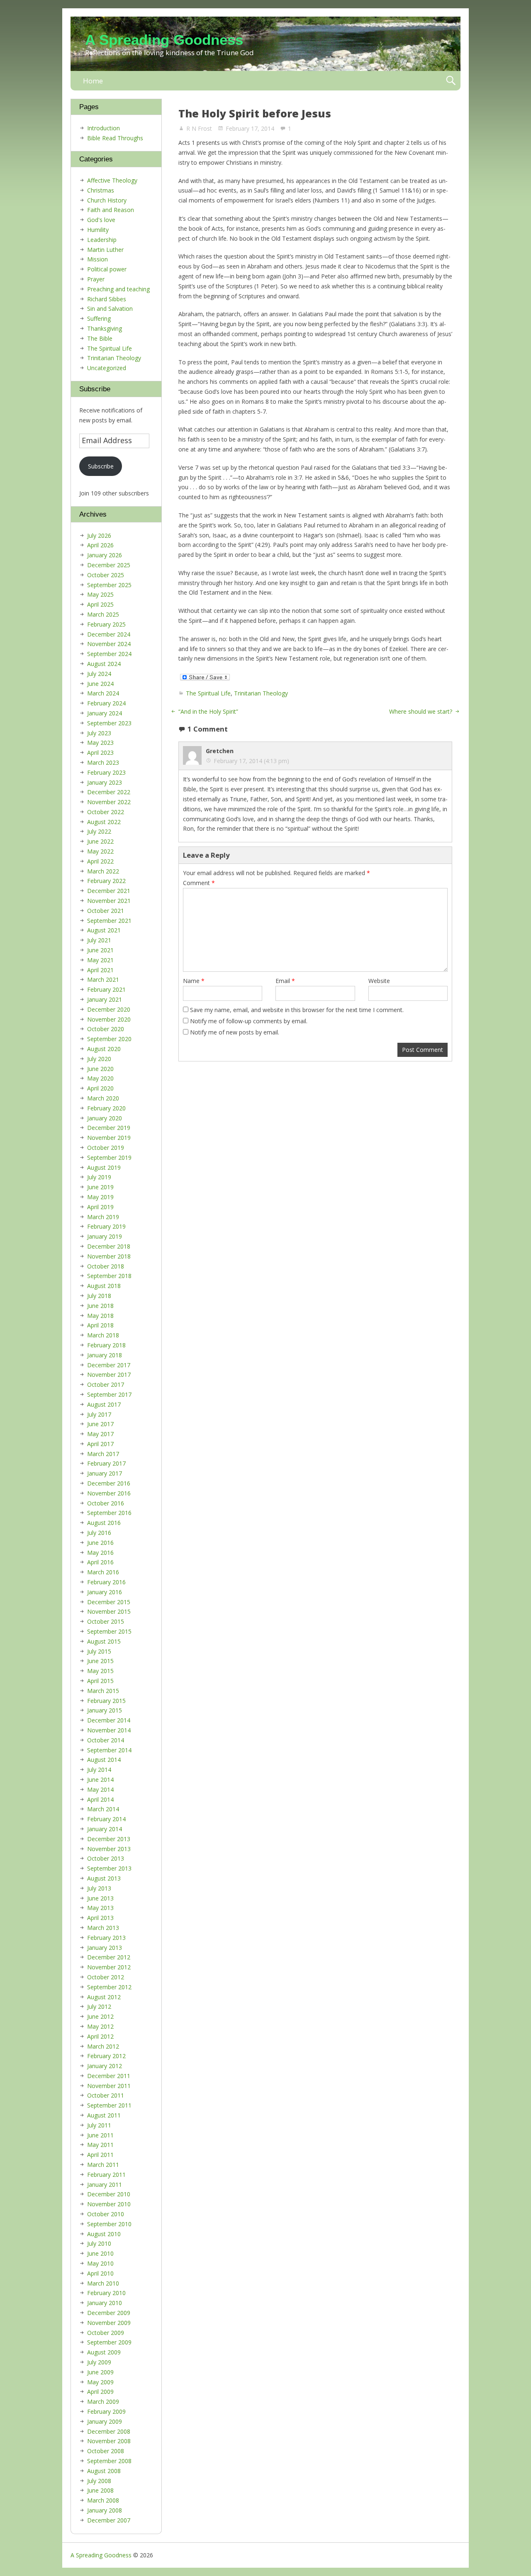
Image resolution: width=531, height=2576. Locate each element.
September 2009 (109, 2342)
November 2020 (109, 1019)
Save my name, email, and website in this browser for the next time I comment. (297, 1010)
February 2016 (106, 1582)
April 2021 (100, 970)
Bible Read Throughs (115, 138)
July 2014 (99, 1770)
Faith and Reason (111, 210)
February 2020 (106, 1108)
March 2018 (103, 1335)
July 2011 (99, 2125)
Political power (107, 269)
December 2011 (109, 2076)
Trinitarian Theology (261, 693)
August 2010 (104, 2234)
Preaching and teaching (118, 289)
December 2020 (109, 1009)
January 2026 (105, 555)
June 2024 (100, 684)
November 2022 (109, 802)
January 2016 (105, 1592)
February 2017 (106, 1463)
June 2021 (100, 950)
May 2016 (100, 1553)
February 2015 (106, 1701)
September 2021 (109, 921)
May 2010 (100, 2263)
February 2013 (106, 1938)
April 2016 (100, 1562)
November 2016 (109, 1493)
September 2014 (109, 1750)
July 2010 (99, 2243)
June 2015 (100, 1661)
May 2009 (100, 2382)
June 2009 (100, 2372)
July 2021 (99, 940)
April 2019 (100, 1207)
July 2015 (99, 1651)
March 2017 (103, 1454)
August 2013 (104, 1878)
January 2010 (105, 2303)
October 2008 (106, 2451)
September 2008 (109, 2461)
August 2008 (104, 2471)
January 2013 (105, 1948)
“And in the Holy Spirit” (208, 711)
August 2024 (104, 664)
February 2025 (106, 624)
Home (93, 81)
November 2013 (109, 1849)
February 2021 (106, 989)
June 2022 (100, 841)
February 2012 (106, 2056)
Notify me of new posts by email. (235, 1032)
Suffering (99, 318)
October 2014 (106, 1740)
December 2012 (109, 1957)
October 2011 (106, 2095)
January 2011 (105, 2184)
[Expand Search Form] (451, 81)
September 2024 (109, 654)
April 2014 (100, 1799)
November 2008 (109, 2441)
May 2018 (100, 1316)
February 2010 (106, 2293)
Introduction (104, 128)
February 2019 (106, 1226)
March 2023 (103, 762)
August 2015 (104, 1641)
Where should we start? (421, 711)
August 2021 (104, 930)
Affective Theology (112, 180)
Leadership (102, 240)
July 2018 (99, 1296)
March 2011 (103, 2165)
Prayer (96, 279)
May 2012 (100, 2026)
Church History (107, 200)
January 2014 (105, 1829)
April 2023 (100, 753)
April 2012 (100, 2036)
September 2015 (109, 1631)
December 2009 (109, 2313)
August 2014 (104, 1760)
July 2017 (99, 1414)
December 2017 (109, 1365)
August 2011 (104, 2115)
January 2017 (105, 1473)
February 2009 (106, 2411)
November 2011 (109, 2086)
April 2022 (100, 861)
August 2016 (104, 1523)
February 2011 (106, 2175)
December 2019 (109, 1128)
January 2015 (105, 1710)
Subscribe (101, 466)
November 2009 (109, 2323)
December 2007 (109, 2520)
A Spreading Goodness (164, 40)
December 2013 (109, 1839)
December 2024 (109, 634)
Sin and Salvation (110, 309)
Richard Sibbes (107, 299)
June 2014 (100, 1780)
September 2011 (109, 2105)
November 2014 (109, 1730)
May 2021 (100, 960)
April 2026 (100, 545)
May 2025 (100, 594)
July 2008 (99, 2481)
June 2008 (100, 2490)
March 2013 (103, 1928)
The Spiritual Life (208, 693)
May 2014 (100, 1789)
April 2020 (100, 1088)
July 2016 (99, 1533)
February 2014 (106, 1819)
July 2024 (99, 674)
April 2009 (100, 2392)
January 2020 (105, 1118)
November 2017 (109, 1375)
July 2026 (99, 535)
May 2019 (100, 1197)
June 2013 (100, 1898)
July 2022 (99, 831)
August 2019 (104, 1167)
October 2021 (106, 911)
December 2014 (109, 1720)
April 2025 (100, 604)
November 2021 (109, 901)
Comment (199, 883)
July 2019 (99, 1177)
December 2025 (109, 565)
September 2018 (109, 1276)
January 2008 (105, 2510)
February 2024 (106, 703)
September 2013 (109, 1868)
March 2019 (103, 1217)
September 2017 (109, 1394)
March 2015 (103, 1691)
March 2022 (103, 871)
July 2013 (99, 1888)
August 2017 (104, 1404)
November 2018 (109, 1256)
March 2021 (103, 979)
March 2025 (103, 614)
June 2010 (100, 2253)
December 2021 (109, 891)
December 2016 (109, 1483)
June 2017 (100, 1424)
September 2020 (109, 1039)
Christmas (101, 190)
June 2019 (100, 1187)
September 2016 (109, 1513)
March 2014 (103, 1809)
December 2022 (109, 792)
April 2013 (100, 1918)
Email (285, 981)
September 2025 (109, 585)
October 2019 (106, 1148)
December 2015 (109, 1602)
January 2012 (105, 2066)
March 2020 (103, 1098)
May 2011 (100, 2145)
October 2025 (106, 575)
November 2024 (109, 644)
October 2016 (106, 1503)
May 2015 (100, 1671)
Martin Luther (105, 250)
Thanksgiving (105, 328)
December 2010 (109, 2194)
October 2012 (106, 1977)
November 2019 (109, 1138)
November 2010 (109, 2204)
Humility (98, 230)
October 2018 (106, 1266)
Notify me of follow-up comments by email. (249, 1021)
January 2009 (105, 2421)
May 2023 (100, 743)
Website (379, 981)
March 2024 (103, 693)
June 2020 (100, 1069)
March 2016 (103, 1572)
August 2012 (104, 1997)
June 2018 (100, 1306)
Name (194, 981)
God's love (101, 220)
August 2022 (104, 822)
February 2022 (106, 881)
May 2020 (100, 1078)
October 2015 (106, 1621)
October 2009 (106, 2333)
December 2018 (109, 1246)
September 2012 (109, 1987)
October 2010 (106, 2214)
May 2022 (100, 851)
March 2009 (103, 2402)
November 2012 (109, 1967)
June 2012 (100, 2016)
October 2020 (106, 1029)
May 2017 (100, 1434)
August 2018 (104, 1286)
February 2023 (106, 772)
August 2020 (104, 1049)
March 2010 (103, 2283)
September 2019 (109, 1157)
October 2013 (106, 1858)
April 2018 (100, 1325)
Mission (97, 259)
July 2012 (99, 2006)
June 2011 (100, 2135)
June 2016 (100, 1543)
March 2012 (103, 2046)
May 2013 (100, 1908)
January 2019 (105, 1236)
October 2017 (106, 1384)
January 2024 (105, 713)
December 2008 (109, 2431)
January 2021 (105, 999)
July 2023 (99, 733)
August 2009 (104, 2352)
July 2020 (99, 1059)
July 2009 (99, 2362)
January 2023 (105, 782)
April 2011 (100, 2155)
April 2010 (100, 2273)
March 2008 (103, 2500)
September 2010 (109, 2224)
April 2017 (100, 1444)
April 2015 (100, 1681)
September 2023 (109, 723)
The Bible (100, 338)
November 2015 (109, 1611)
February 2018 (106, 1345)
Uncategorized (107, 368)
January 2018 (105, 1355)
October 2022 (106, 812)
